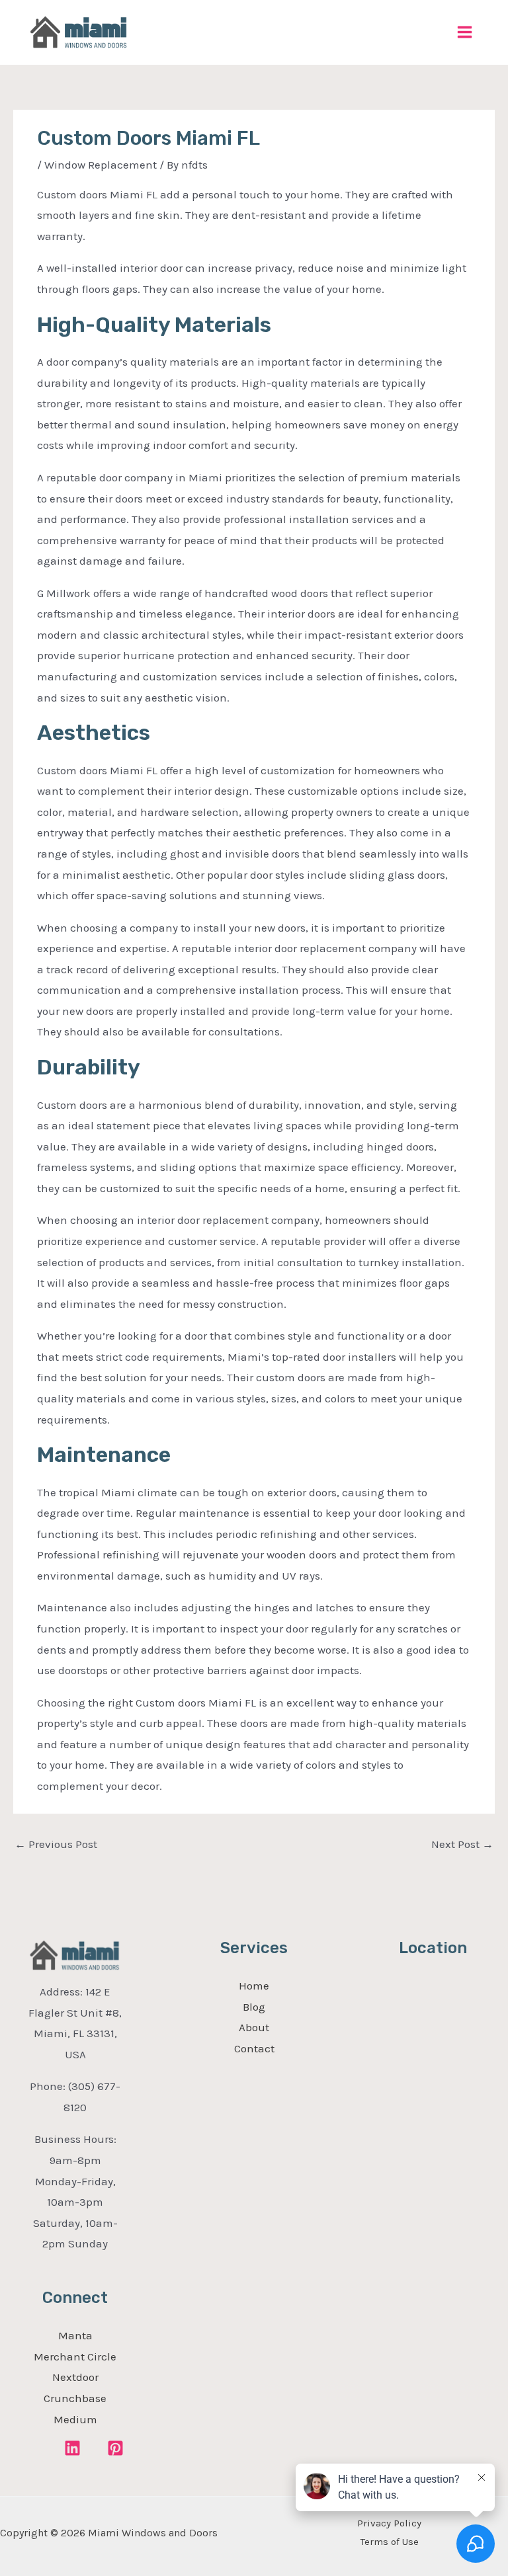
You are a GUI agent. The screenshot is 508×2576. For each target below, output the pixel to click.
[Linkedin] (72, 2448)
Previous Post (56, 1844)
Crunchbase (75, 2398)
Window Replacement (101, 165)
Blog (254, 2007)
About (254, 2027)
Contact (254, 2048)
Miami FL (134, 770)
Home (254, 1986)
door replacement (320, 948)
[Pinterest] (115, 2448)
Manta (75, 2335)
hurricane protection (177, 655)
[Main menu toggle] (465, 33)
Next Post (462, 1844)
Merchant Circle (75, 2356)
